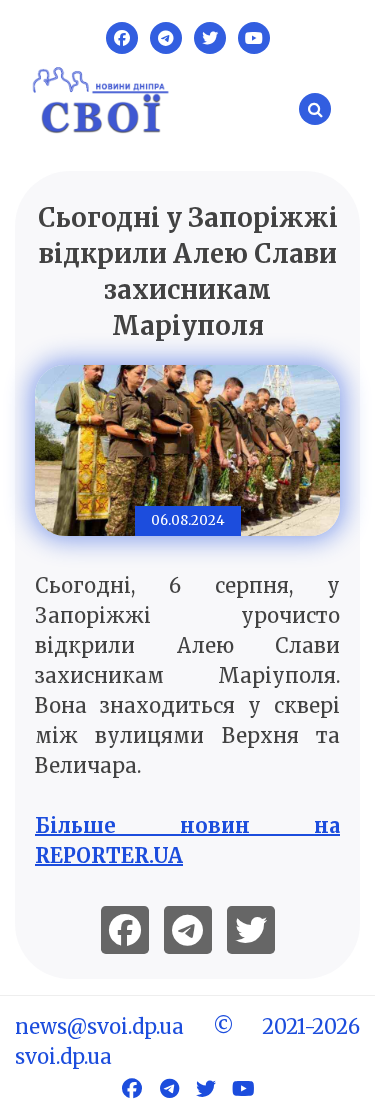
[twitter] (251, 930)
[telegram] (188, 930)
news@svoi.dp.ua (99, 1026)
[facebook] (125, 930)
